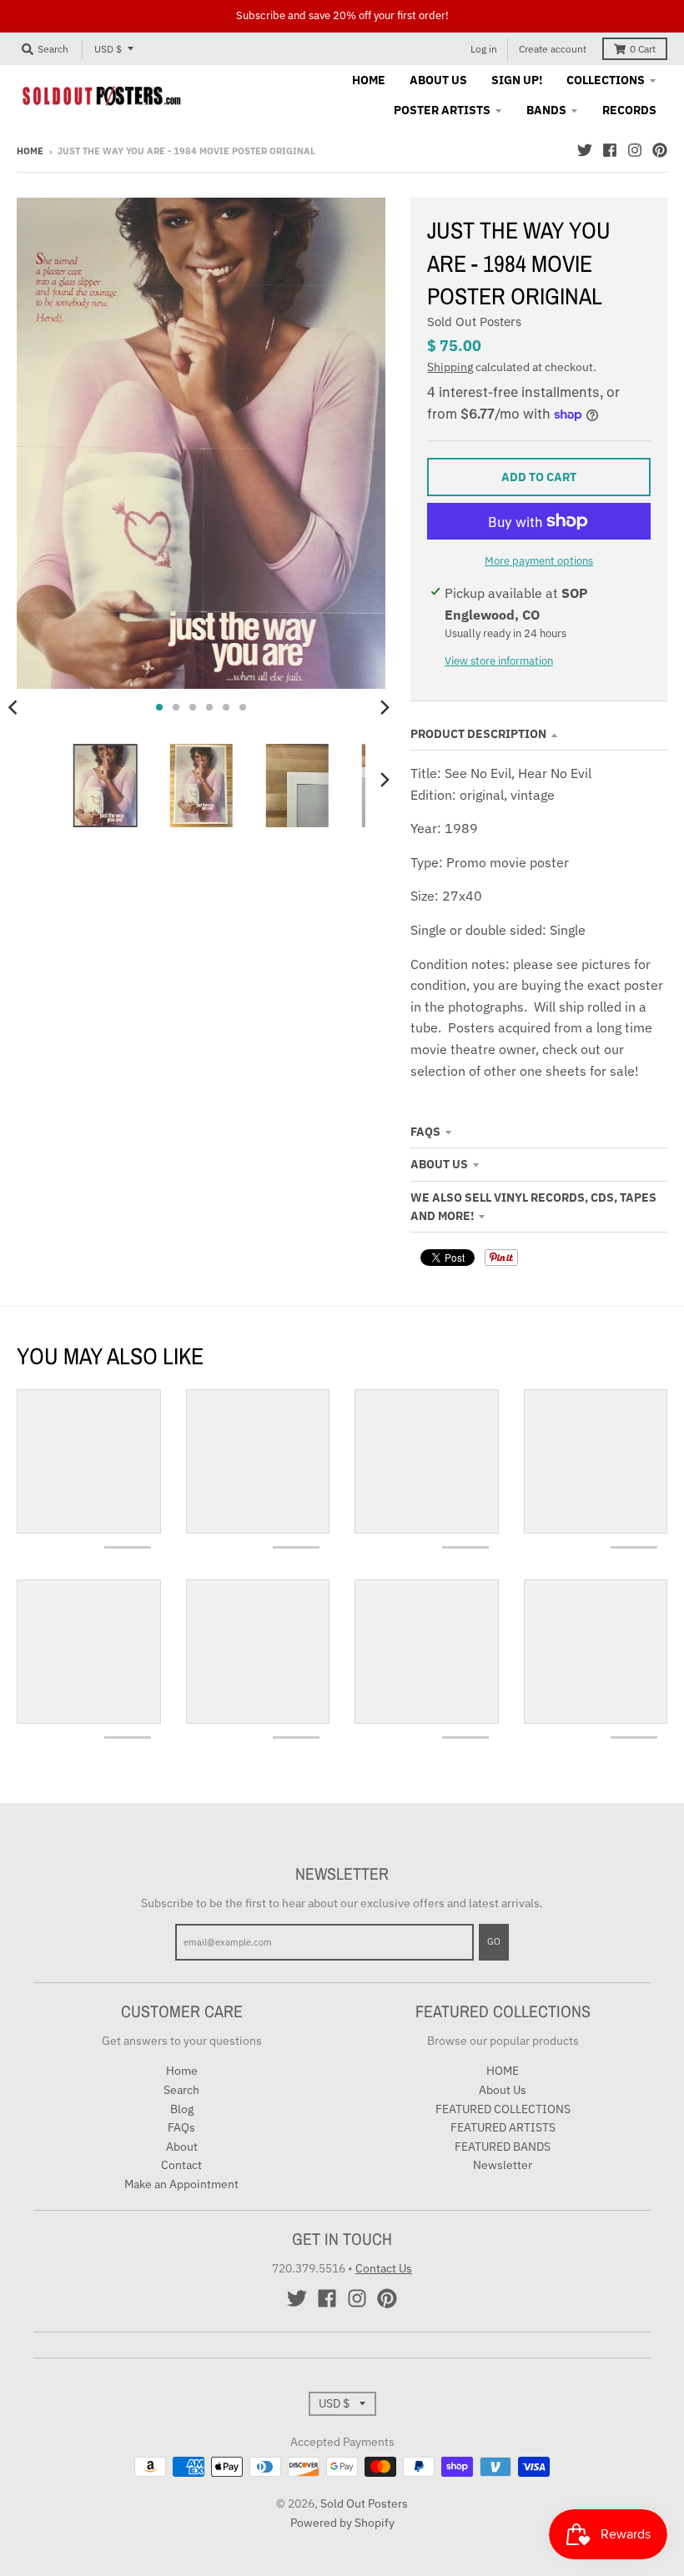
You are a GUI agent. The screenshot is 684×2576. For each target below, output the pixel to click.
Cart (643, 49)
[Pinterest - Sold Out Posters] (660, 150)
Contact (181, 2165)
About (182, 2147)
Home (30, 151)
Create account (553, 49)
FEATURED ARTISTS (503, 2127)
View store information (499, 661)
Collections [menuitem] (606, 80)
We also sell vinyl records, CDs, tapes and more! (533, 1207)
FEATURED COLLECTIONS (503, 2109)
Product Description (478, 734)
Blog (182, 2109)
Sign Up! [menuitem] (517, 80)
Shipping (450, 367)
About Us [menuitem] (438, 80)
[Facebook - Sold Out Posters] (610, 150)
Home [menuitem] (369, 80)
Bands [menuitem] (546, 110)
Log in (484, 49)
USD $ (108, 49)
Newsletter (503, 2165)
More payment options (539, 561)
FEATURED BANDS (503, 2147)
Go (494, 1941)
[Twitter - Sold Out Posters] (585, 150)
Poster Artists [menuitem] (442, 110)
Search (181, 2090)
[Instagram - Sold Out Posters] (635, 150)
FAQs (425, 1132)
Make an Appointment (181, 2184)
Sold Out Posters (474, 321)
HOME (503, 2071)
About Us (439, 1164)
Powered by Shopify (342, 2523)
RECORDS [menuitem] (629, 110)
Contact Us (384, 2268)
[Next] (384, 707)
